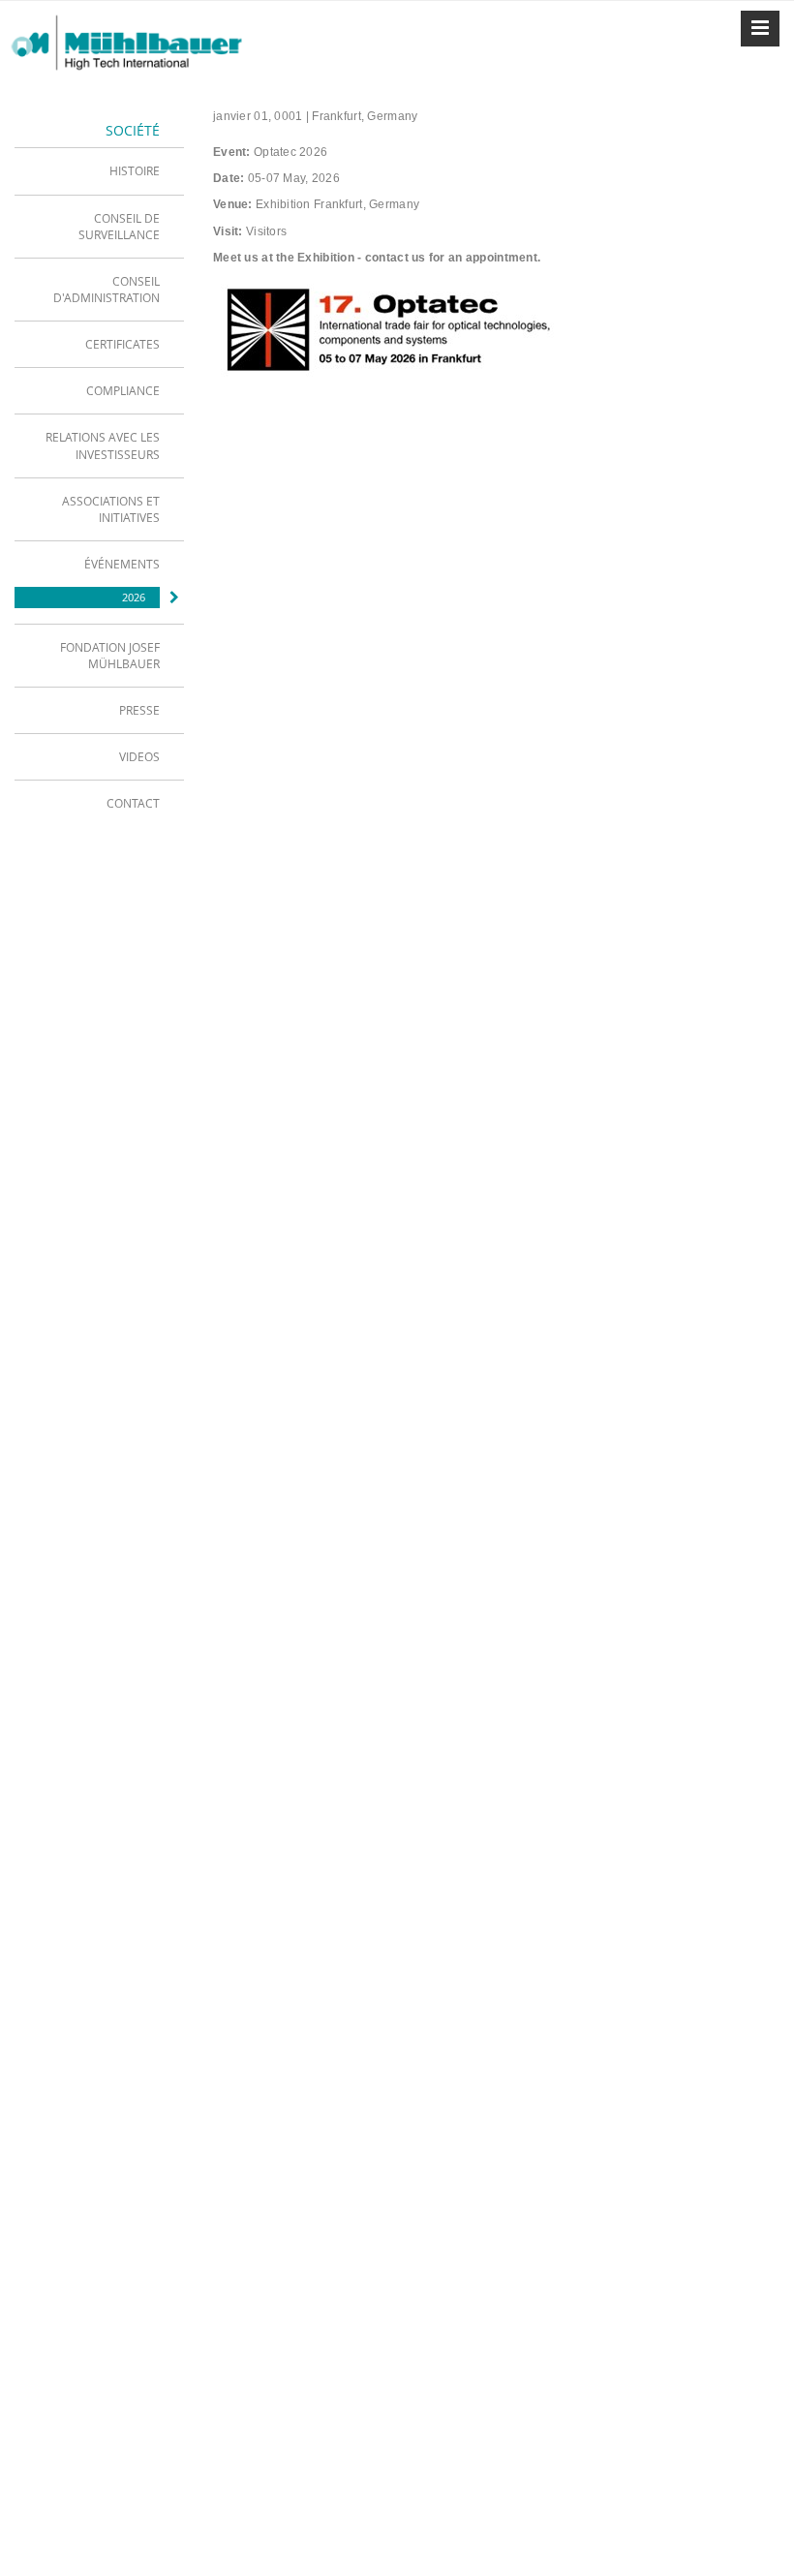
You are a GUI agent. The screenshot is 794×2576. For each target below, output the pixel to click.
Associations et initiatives (111, 509)
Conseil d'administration (107, 289)
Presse (139, 710)
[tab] (99, 170)
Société (133, 130)
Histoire (135, 170)
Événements (122, 564)
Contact (133, 803)
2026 (134, 597)
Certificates (122, 344)
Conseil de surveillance (119, 226)
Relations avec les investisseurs (103, 445)
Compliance (123, 390)
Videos (139, 756)
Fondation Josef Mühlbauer (110, 655)
